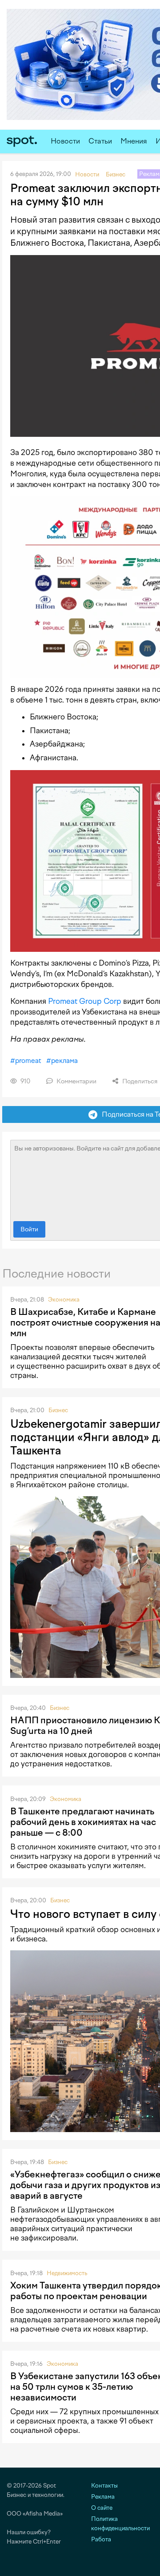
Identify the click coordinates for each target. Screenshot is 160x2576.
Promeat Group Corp (85, 1001)
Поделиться (139, 1081)
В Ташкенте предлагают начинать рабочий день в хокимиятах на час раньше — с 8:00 (83, 1822)
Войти (29, 1229)
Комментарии (76, 1081)
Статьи (100, 141)
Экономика (64, 1300)
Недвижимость (67, 2273)
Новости (65, 141)
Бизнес (58, 1410)
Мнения (134, 141)
